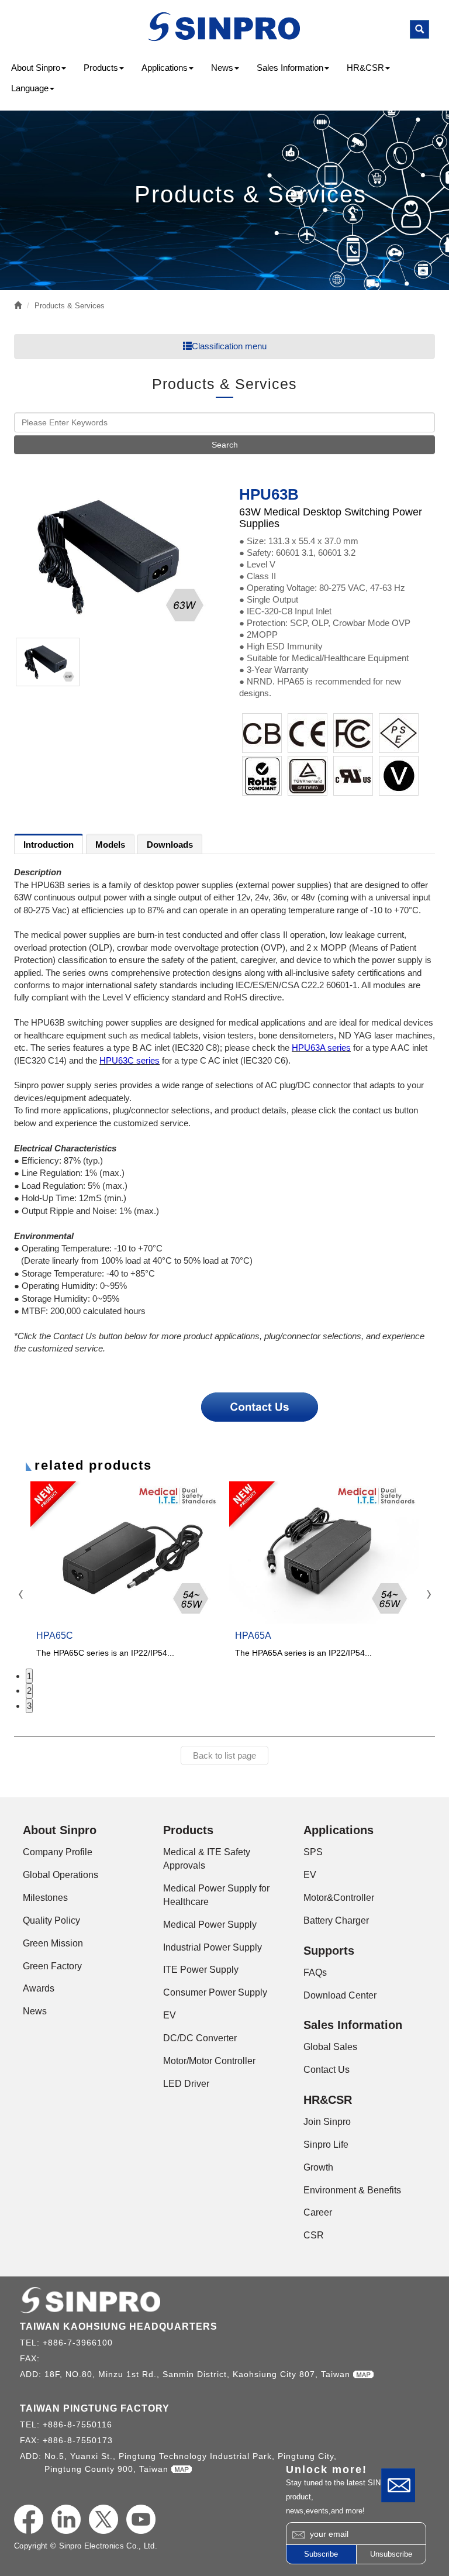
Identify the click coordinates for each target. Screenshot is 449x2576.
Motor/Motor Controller (209, 2061)
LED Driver (186, 2084)
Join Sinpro (327, 2122)
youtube (141, 2519)
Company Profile (58, 1852)
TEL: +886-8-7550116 (66, 2424)
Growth (318, 2167)
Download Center (340, 1995)
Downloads (170, 845)
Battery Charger (336, 1920)
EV (170, 2015)
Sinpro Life (326, 2145)
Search (225, 445)
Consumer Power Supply (215, 1992)
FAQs (315, 1973)
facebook (29, 2519)
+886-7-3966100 (78, 2343)
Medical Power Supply (210, 1925)
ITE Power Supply (201, 1970)
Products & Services (70, 306)
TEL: (31, 2343)
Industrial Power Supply (213, 1947)
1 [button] (29, 1676)
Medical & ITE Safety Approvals (207, 1859)
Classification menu (229, 346)
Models (110, 845)
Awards (39, 1988)
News (222, 68)
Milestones (45, 1898)
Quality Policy (51, 1920)
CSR (314, 2235)
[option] (115, 556)
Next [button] (428, 1595)
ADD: (32, 2374)
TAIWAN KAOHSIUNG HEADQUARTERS (119, 2326)
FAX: (31, 2358)
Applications (165, 68)
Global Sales (330, 2047)
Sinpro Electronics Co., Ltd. (225, 27)
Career (318, 2212)
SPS (313, 1852)
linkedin (66, 2519)
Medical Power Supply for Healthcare (216, 1895)
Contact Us (398, 2485)
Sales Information (290, 68)
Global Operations (61, 1875)
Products (101, 68)
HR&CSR (365, 68)
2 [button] (29, 1691)
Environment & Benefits (352, 2190)
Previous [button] (21, 1595)
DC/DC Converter (200, 2038)
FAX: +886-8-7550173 (66, 2440)
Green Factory (52, 1966)
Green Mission (53, 1943)
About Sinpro (36, 68)
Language (30, 88)
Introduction (49, 845)
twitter (103, 2519)
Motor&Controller (339, 1898)
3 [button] (29, 1706)
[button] (419, 29)
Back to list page (224, 1755)
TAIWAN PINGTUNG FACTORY (95, 2408)
